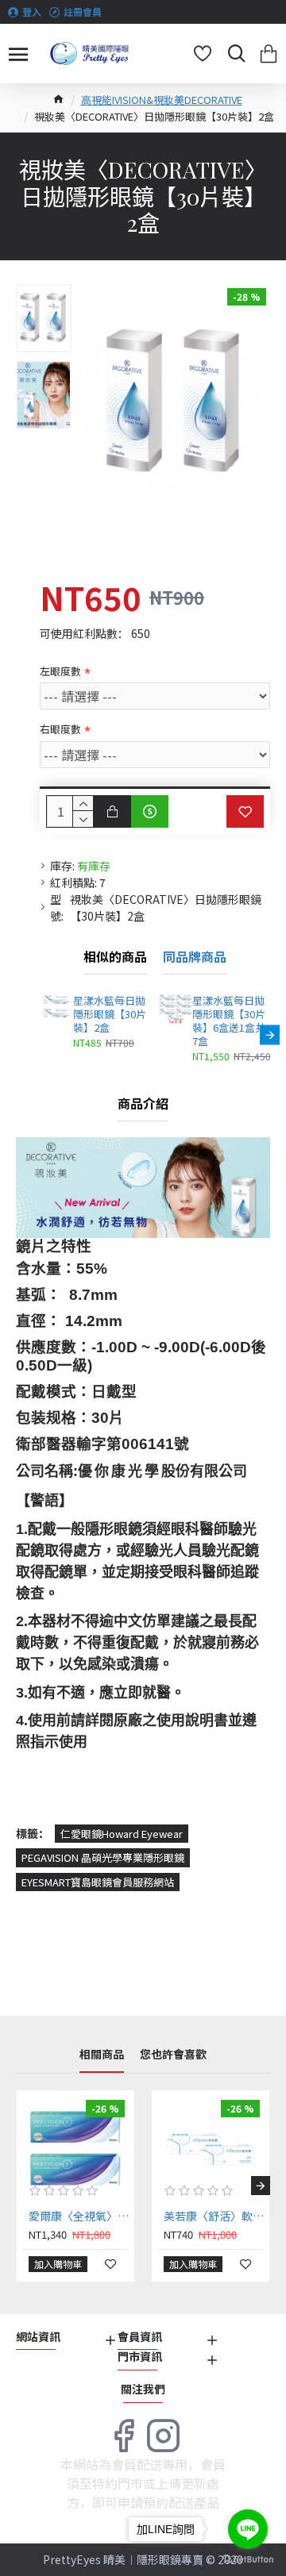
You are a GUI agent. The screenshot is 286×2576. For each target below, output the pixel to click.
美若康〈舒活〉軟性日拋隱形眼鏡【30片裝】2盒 (214, 2216)
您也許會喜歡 (173, 2055)
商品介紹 (143, 1104)
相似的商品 (115, 957)
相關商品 (102, 2055)
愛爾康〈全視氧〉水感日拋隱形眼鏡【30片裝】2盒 (79, 2216)
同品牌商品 (195, 957)
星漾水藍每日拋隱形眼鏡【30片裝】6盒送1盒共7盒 (229, 1021)
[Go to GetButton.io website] (248, 2560)
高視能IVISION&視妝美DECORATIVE (162, 100)
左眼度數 (60, 671)
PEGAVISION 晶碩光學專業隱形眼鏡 (103, 1857)
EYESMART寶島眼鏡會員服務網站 (98, 1882)
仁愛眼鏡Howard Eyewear (122, 1834)
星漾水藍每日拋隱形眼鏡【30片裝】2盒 (110, 1015)
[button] (40, 1034)
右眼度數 (60, 729)
